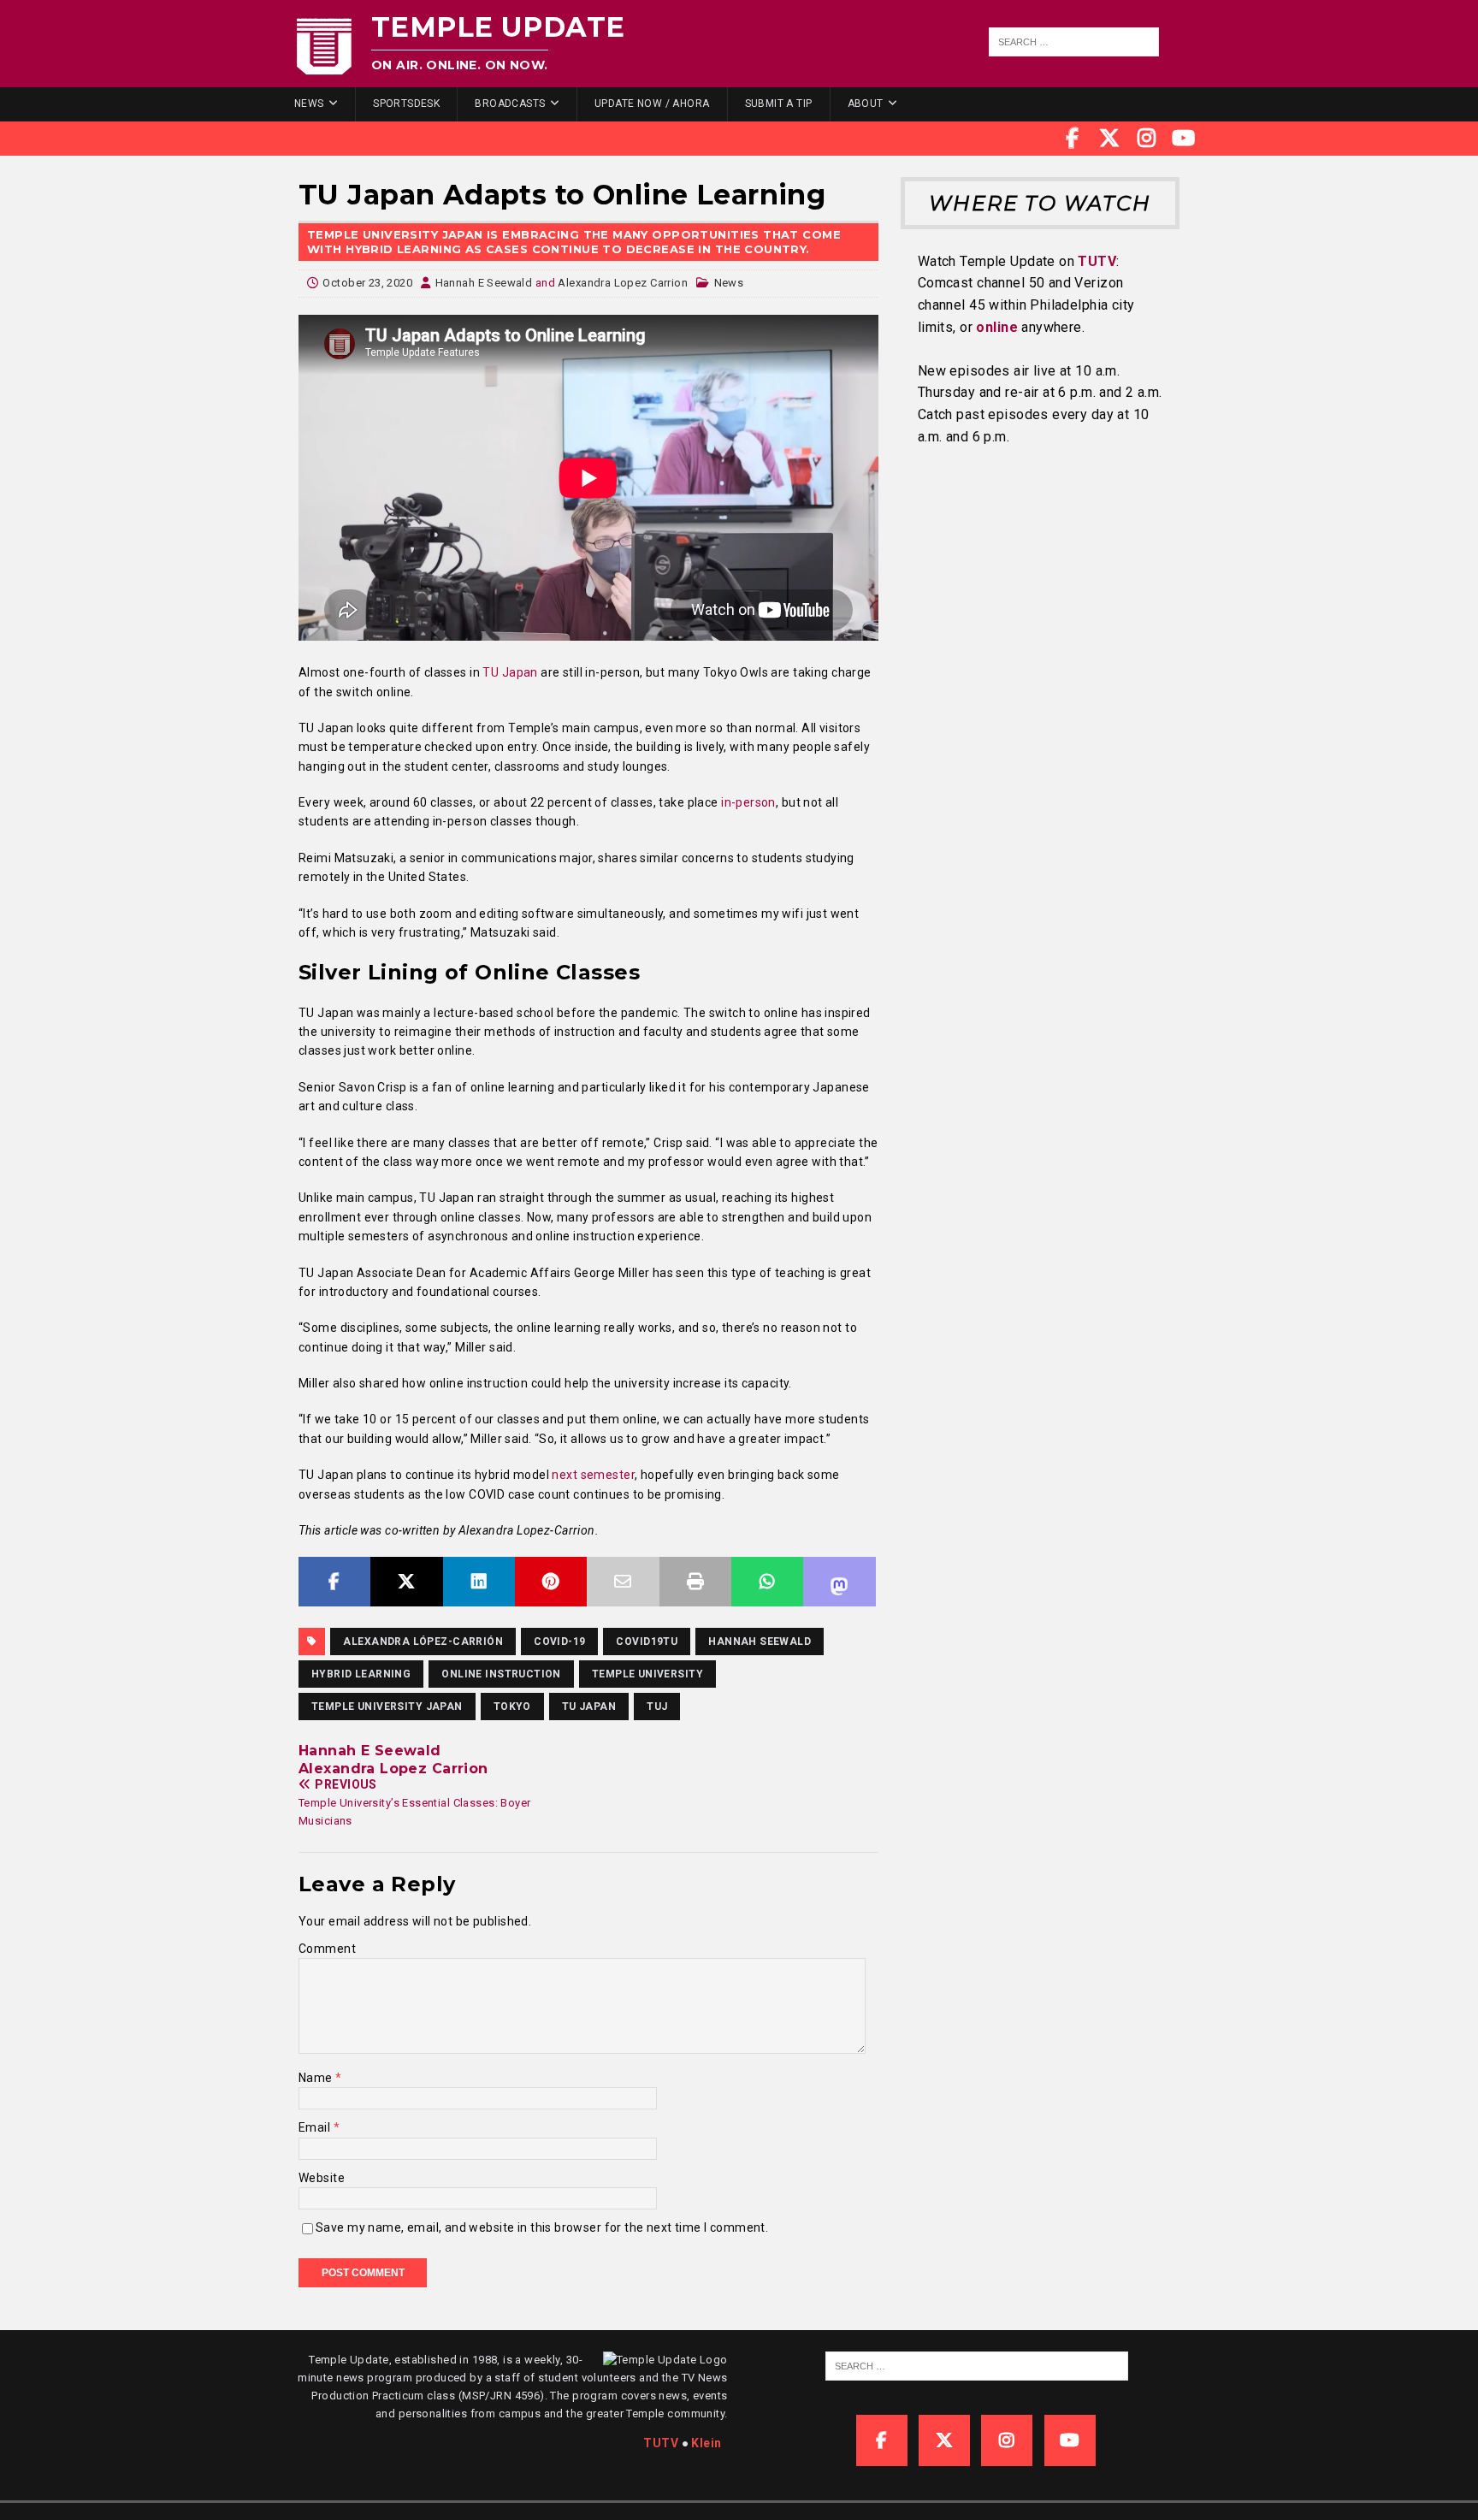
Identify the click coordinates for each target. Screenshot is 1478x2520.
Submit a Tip (779, 104)
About (866, 104)
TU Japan (589, 1707)
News (309, 104)
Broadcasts (510, 104)
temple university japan (387, 1707)
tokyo (512, 1707)
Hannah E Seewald (484, 283)
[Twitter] (1109, 139)
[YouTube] (1184, 139)
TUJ (657, 1707)
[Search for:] (1074, 42)
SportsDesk (406, 104)
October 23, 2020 (367, 283)
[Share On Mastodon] (839, 1582)
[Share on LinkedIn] (479, 1582)
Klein (706, 2443)
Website (322, 2178)
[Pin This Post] (551, 1582)
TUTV (1097, 261)
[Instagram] (1147, 139)
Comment (327, 1949)
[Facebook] (1073, 139)
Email (316, 2127)
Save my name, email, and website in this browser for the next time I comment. (542, 2227)
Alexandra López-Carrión (423, 1642)
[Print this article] (695, 1582)
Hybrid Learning (361, 1674)
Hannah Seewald (760, 1642)
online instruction (501, 1674)
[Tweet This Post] (406, 1582)
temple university (647, 1674)
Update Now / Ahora (652, 104)
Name (317, 2078)
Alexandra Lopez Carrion (623, 283)
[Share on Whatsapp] (767, 1582)
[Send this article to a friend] (623, 1582)
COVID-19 (559, 1642)
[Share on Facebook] (334, 1582)
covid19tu (647, 1642)
